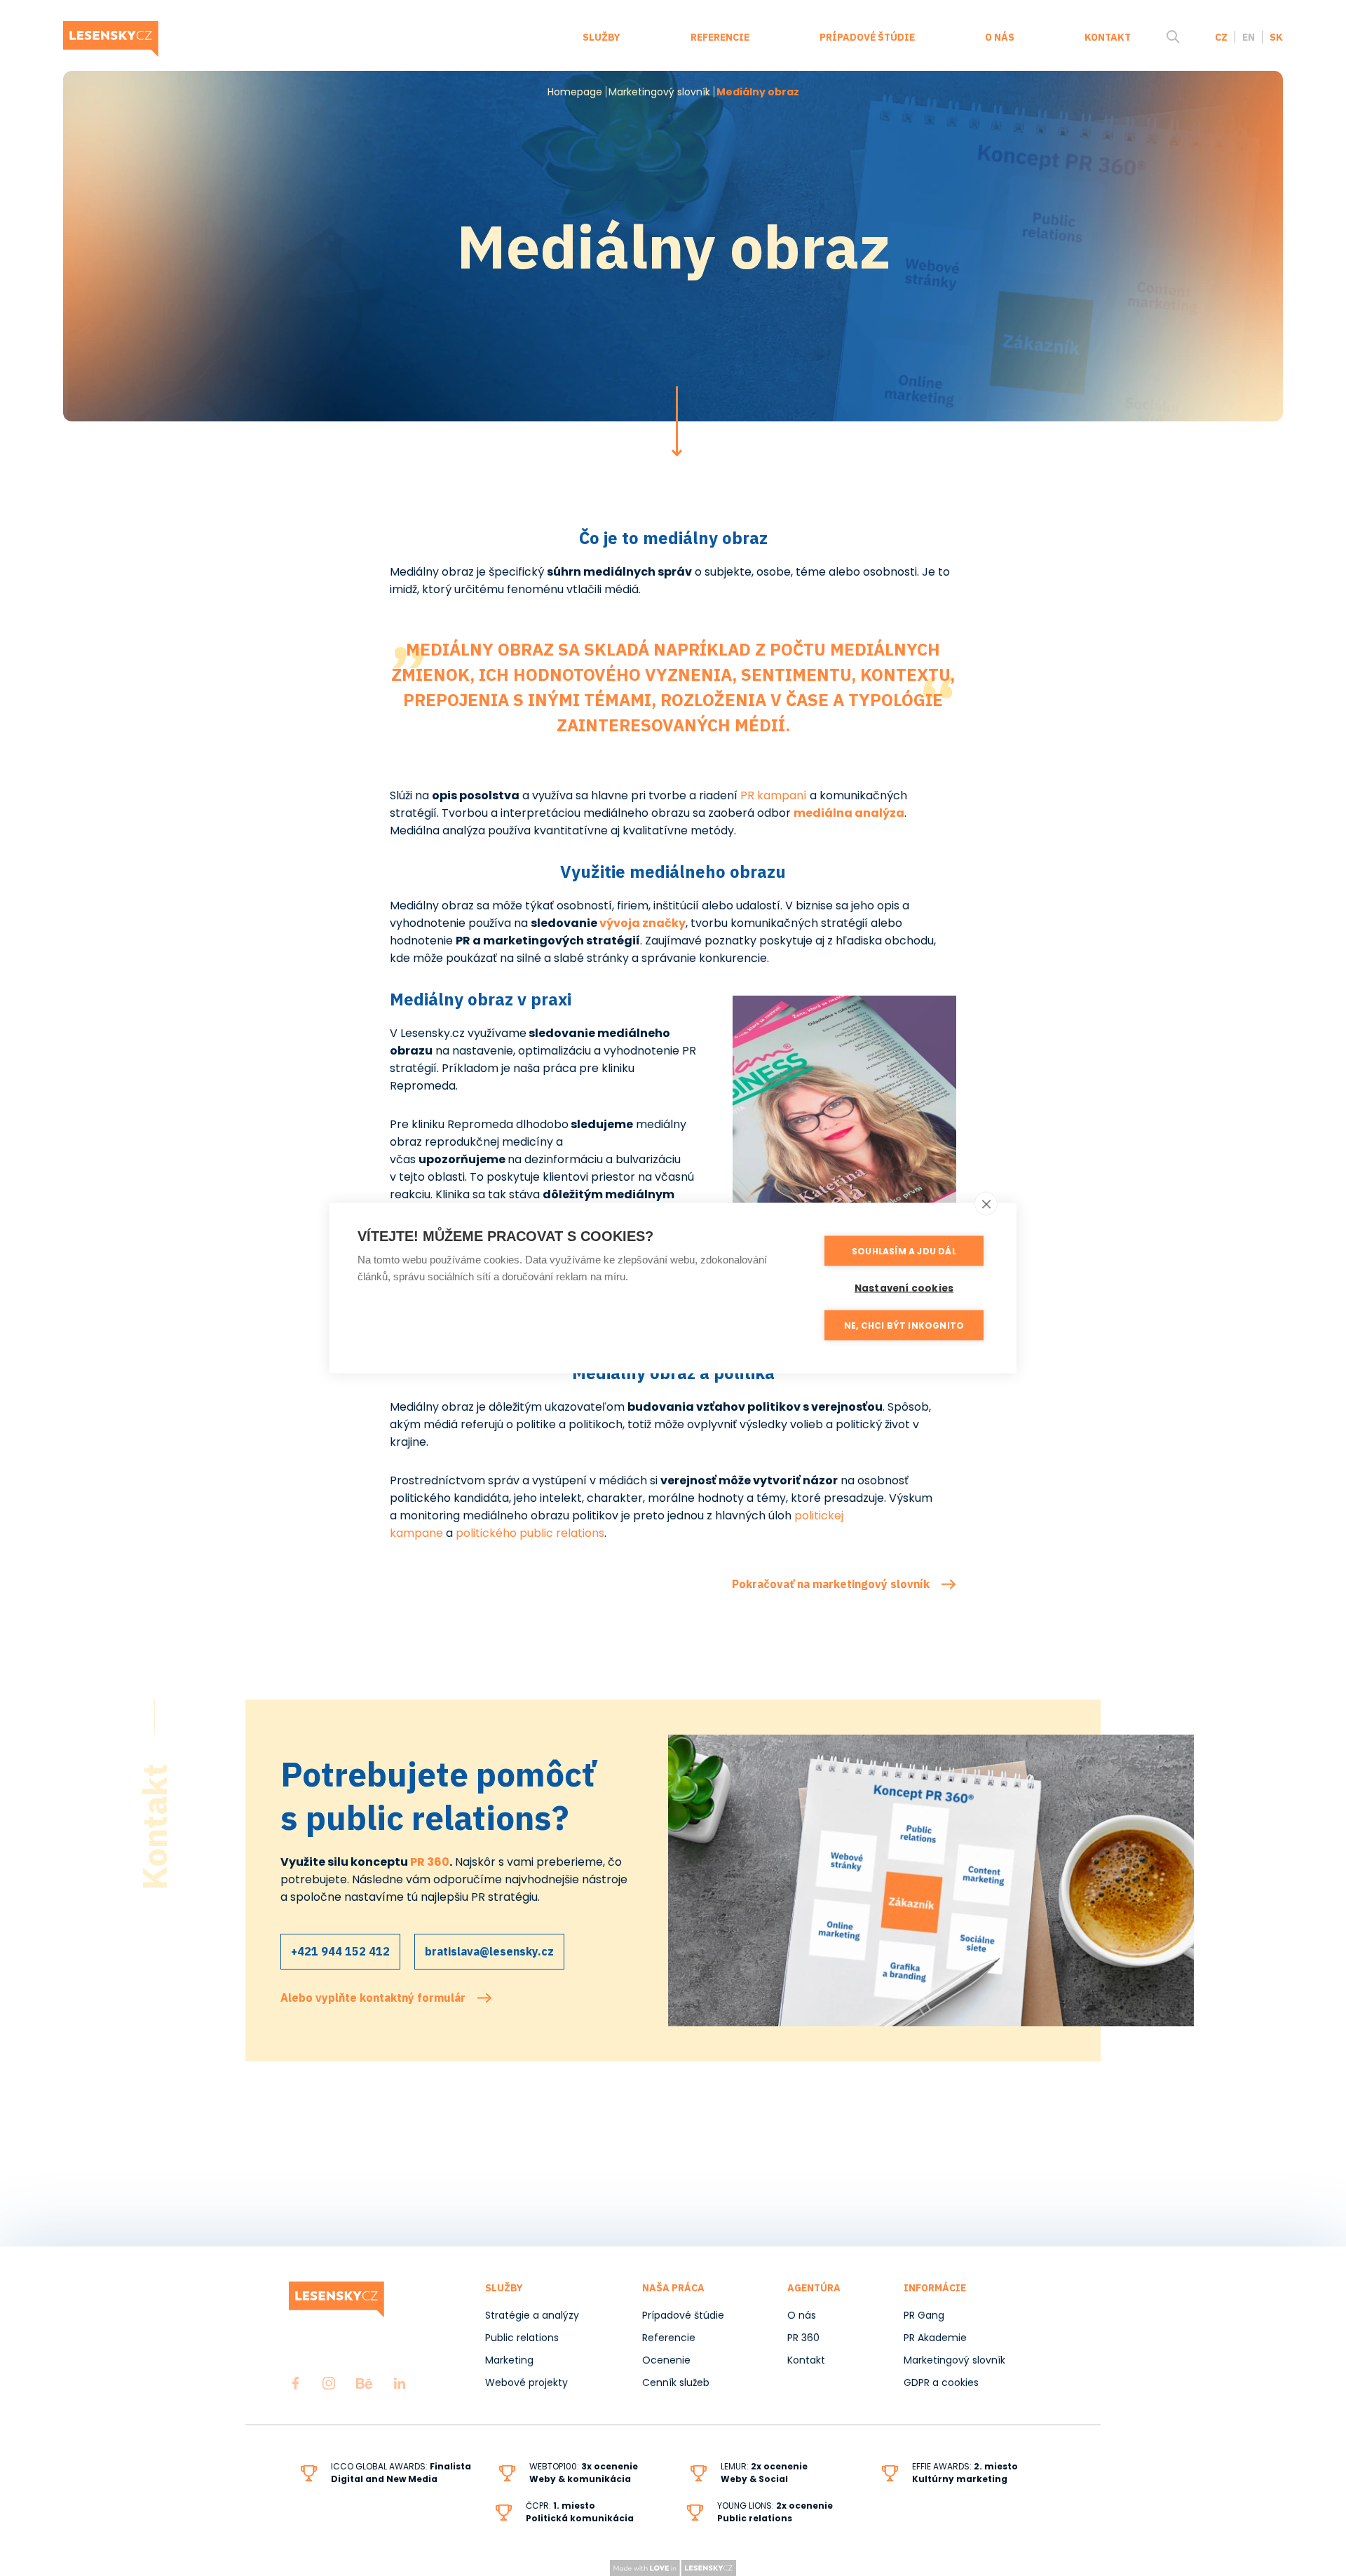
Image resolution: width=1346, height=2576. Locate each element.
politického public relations (530, 1533)
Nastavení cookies (904, 1288)
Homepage (575, 92)
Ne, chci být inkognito (904, 1325)
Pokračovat (677, 421)
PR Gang (924, 2315)
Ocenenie (666, 2360)
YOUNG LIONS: (747, 2506)
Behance (364, 2383)
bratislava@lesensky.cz (489, 1951)
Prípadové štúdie (867, 37)
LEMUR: (736, 2466)
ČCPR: (580, 2512)
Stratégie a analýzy (532, 2315)
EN (1249, 37)
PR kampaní (775, 795)
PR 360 (430, 1862)
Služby (601, 37)
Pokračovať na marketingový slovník (831, 1584)
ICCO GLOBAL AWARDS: (401, 2473)
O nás (1000, 37)
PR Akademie (935, 2338)
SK (1276, 37)
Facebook (295, 2383)
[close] (986, 1204)
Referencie (720, 37)
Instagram (329, 2383)
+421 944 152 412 (340, 1951)
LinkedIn (400, 2383)
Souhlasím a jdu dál (904, 1250)
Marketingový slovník (659, 92)
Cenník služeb (676, 2382)
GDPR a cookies (941, 2382)
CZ (1221, 37)
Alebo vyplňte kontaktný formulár (373, 1998)
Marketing (509, 2360)
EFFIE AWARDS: (965, 2473)
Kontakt (1108, 37)
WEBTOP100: (584, 2473)
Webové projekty (526, 2382)
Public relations (522, 2338)
